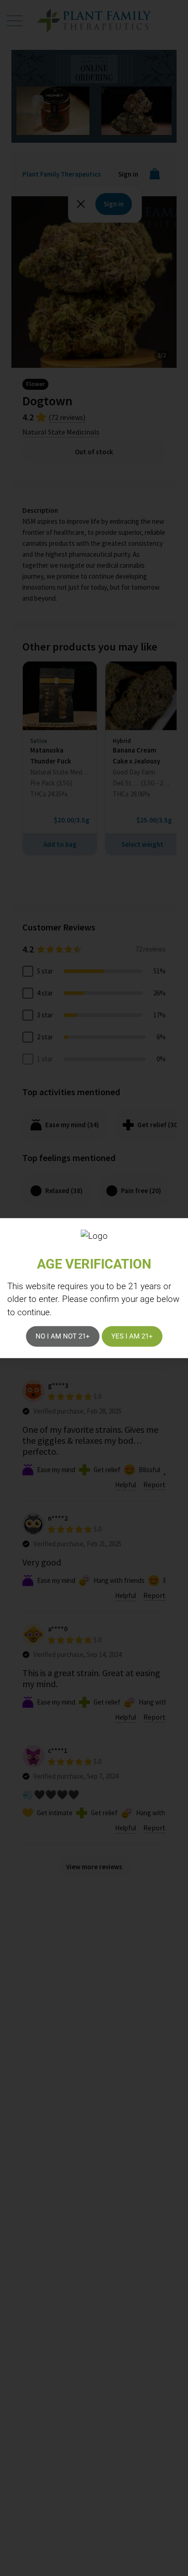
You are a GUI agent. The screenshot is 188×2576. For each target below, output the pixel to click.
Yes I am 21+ (132, 1336)
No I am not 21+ (63, 1336)
